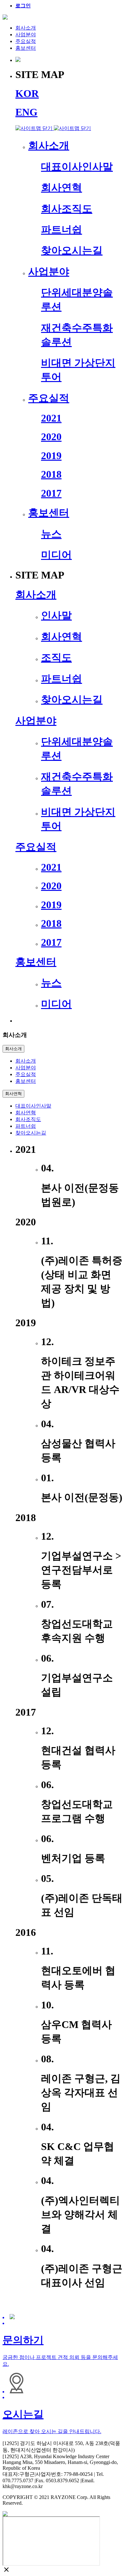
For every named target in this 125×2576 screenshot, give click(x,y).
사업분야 (26, 35)
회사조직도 (28, 1119)
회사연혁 (13, 1094)
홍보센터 (26, 48)
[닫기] (53, 128)
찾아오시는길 (31, 1133)
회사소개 (26, 28)
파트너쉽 (26, 1126)
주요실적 (26, 41)
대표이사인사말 (33, 1106)
